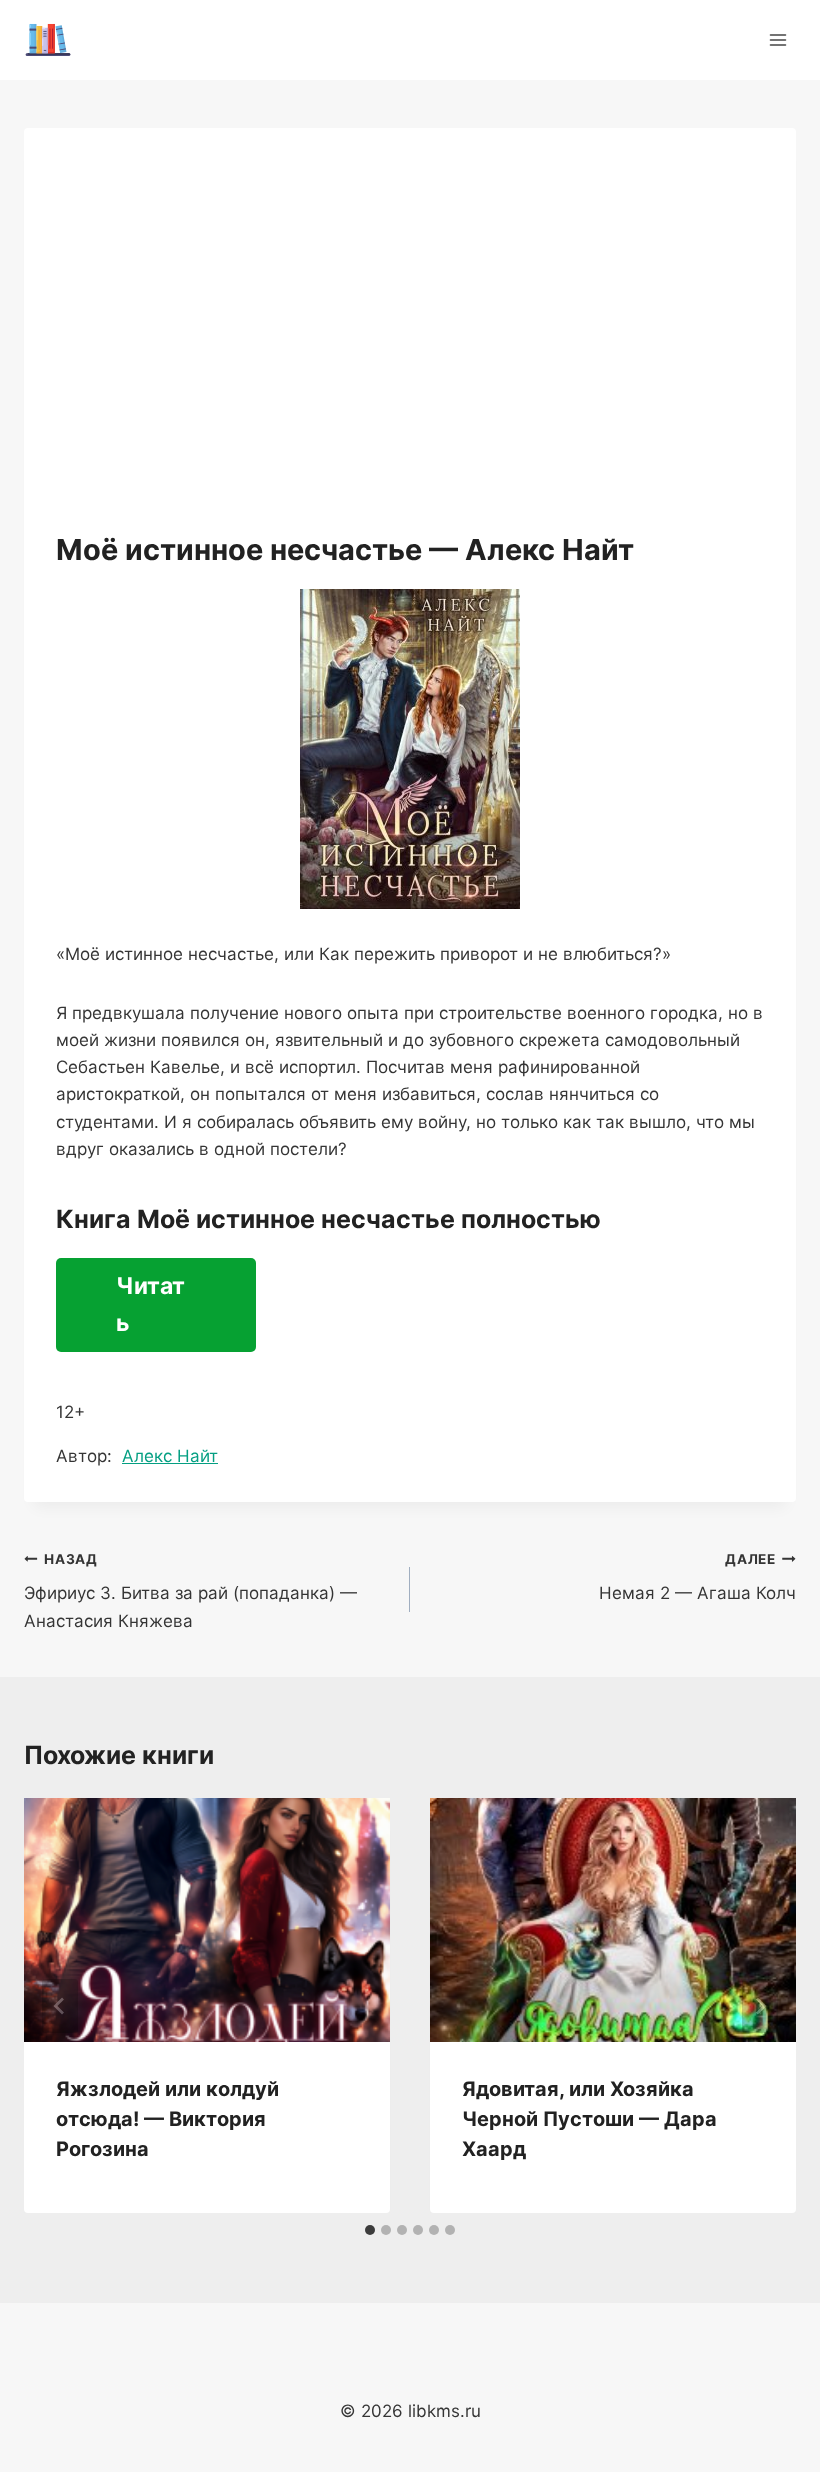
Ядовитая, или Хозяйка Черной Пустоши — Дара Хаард (589, 2119)
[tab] (370, 2230)
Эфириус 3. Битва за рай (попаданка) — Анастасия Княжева (190, 1591)
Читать (150, 1304)
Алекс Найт (170, 1456)
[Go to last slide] (60, 2006)
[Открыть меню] (777, 39)
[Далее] (760, 2006)
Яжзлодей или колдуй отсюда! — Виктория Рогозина (167, 2119)
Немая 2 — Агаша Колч (697, 1577)
